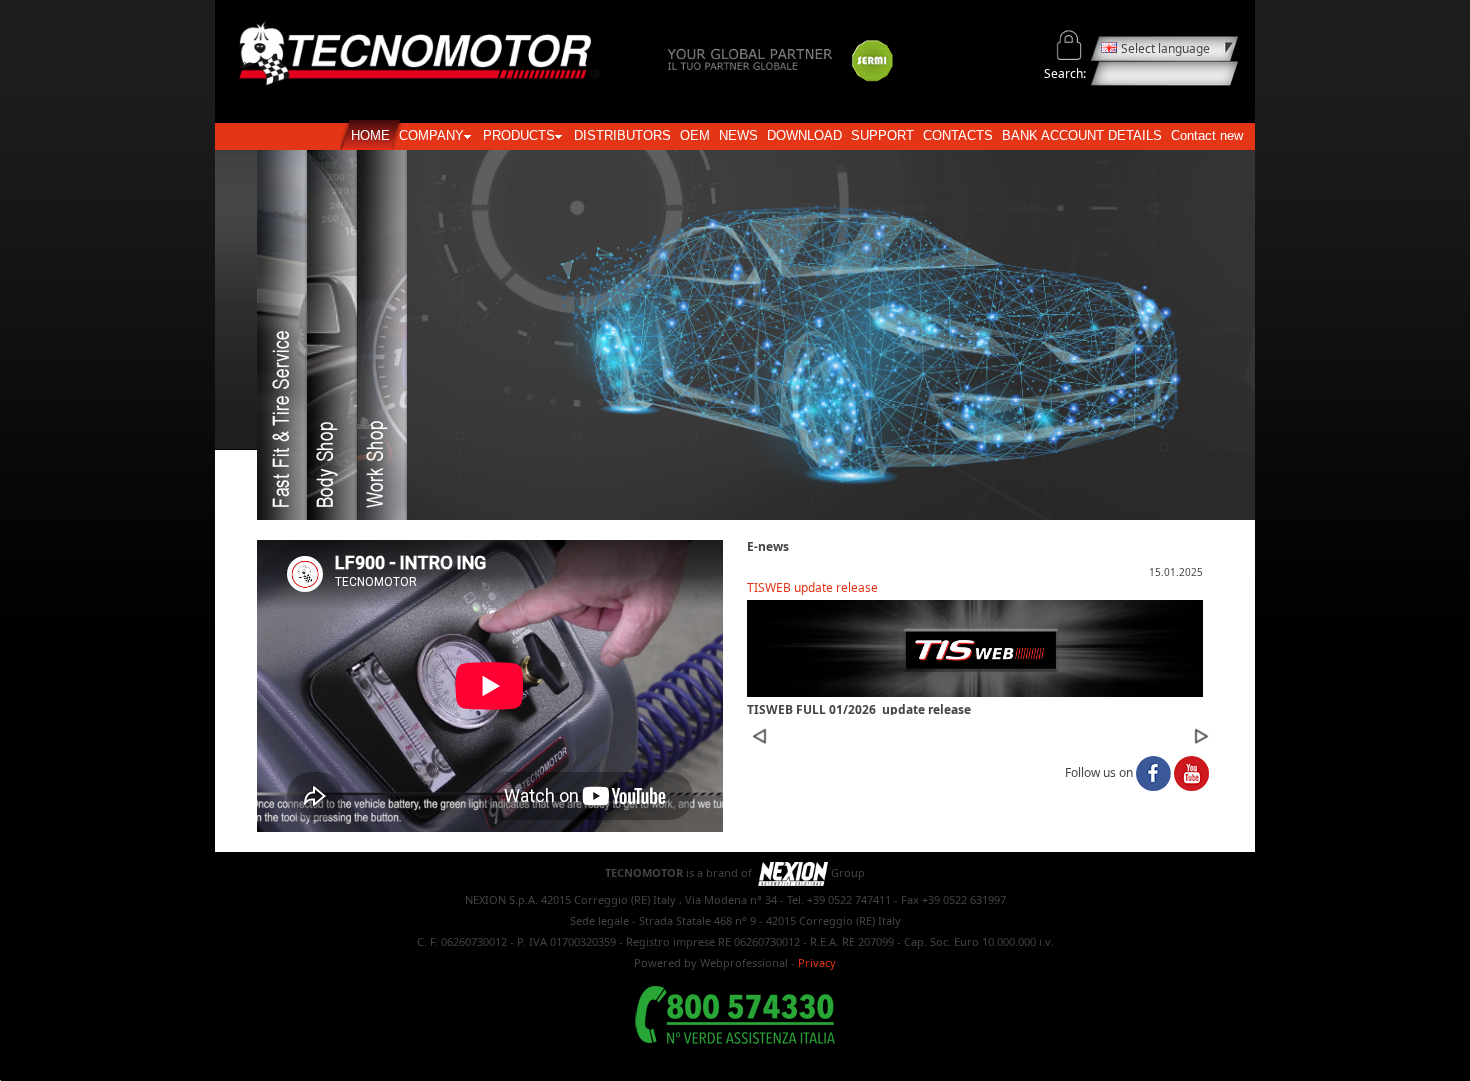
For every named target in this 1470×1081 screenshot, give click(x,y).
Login (1069, 45)
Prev (759, 736)
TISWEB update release (812, 587)
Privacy (817, 962)
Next (1201, 736)
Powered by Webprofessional (711, 962)
